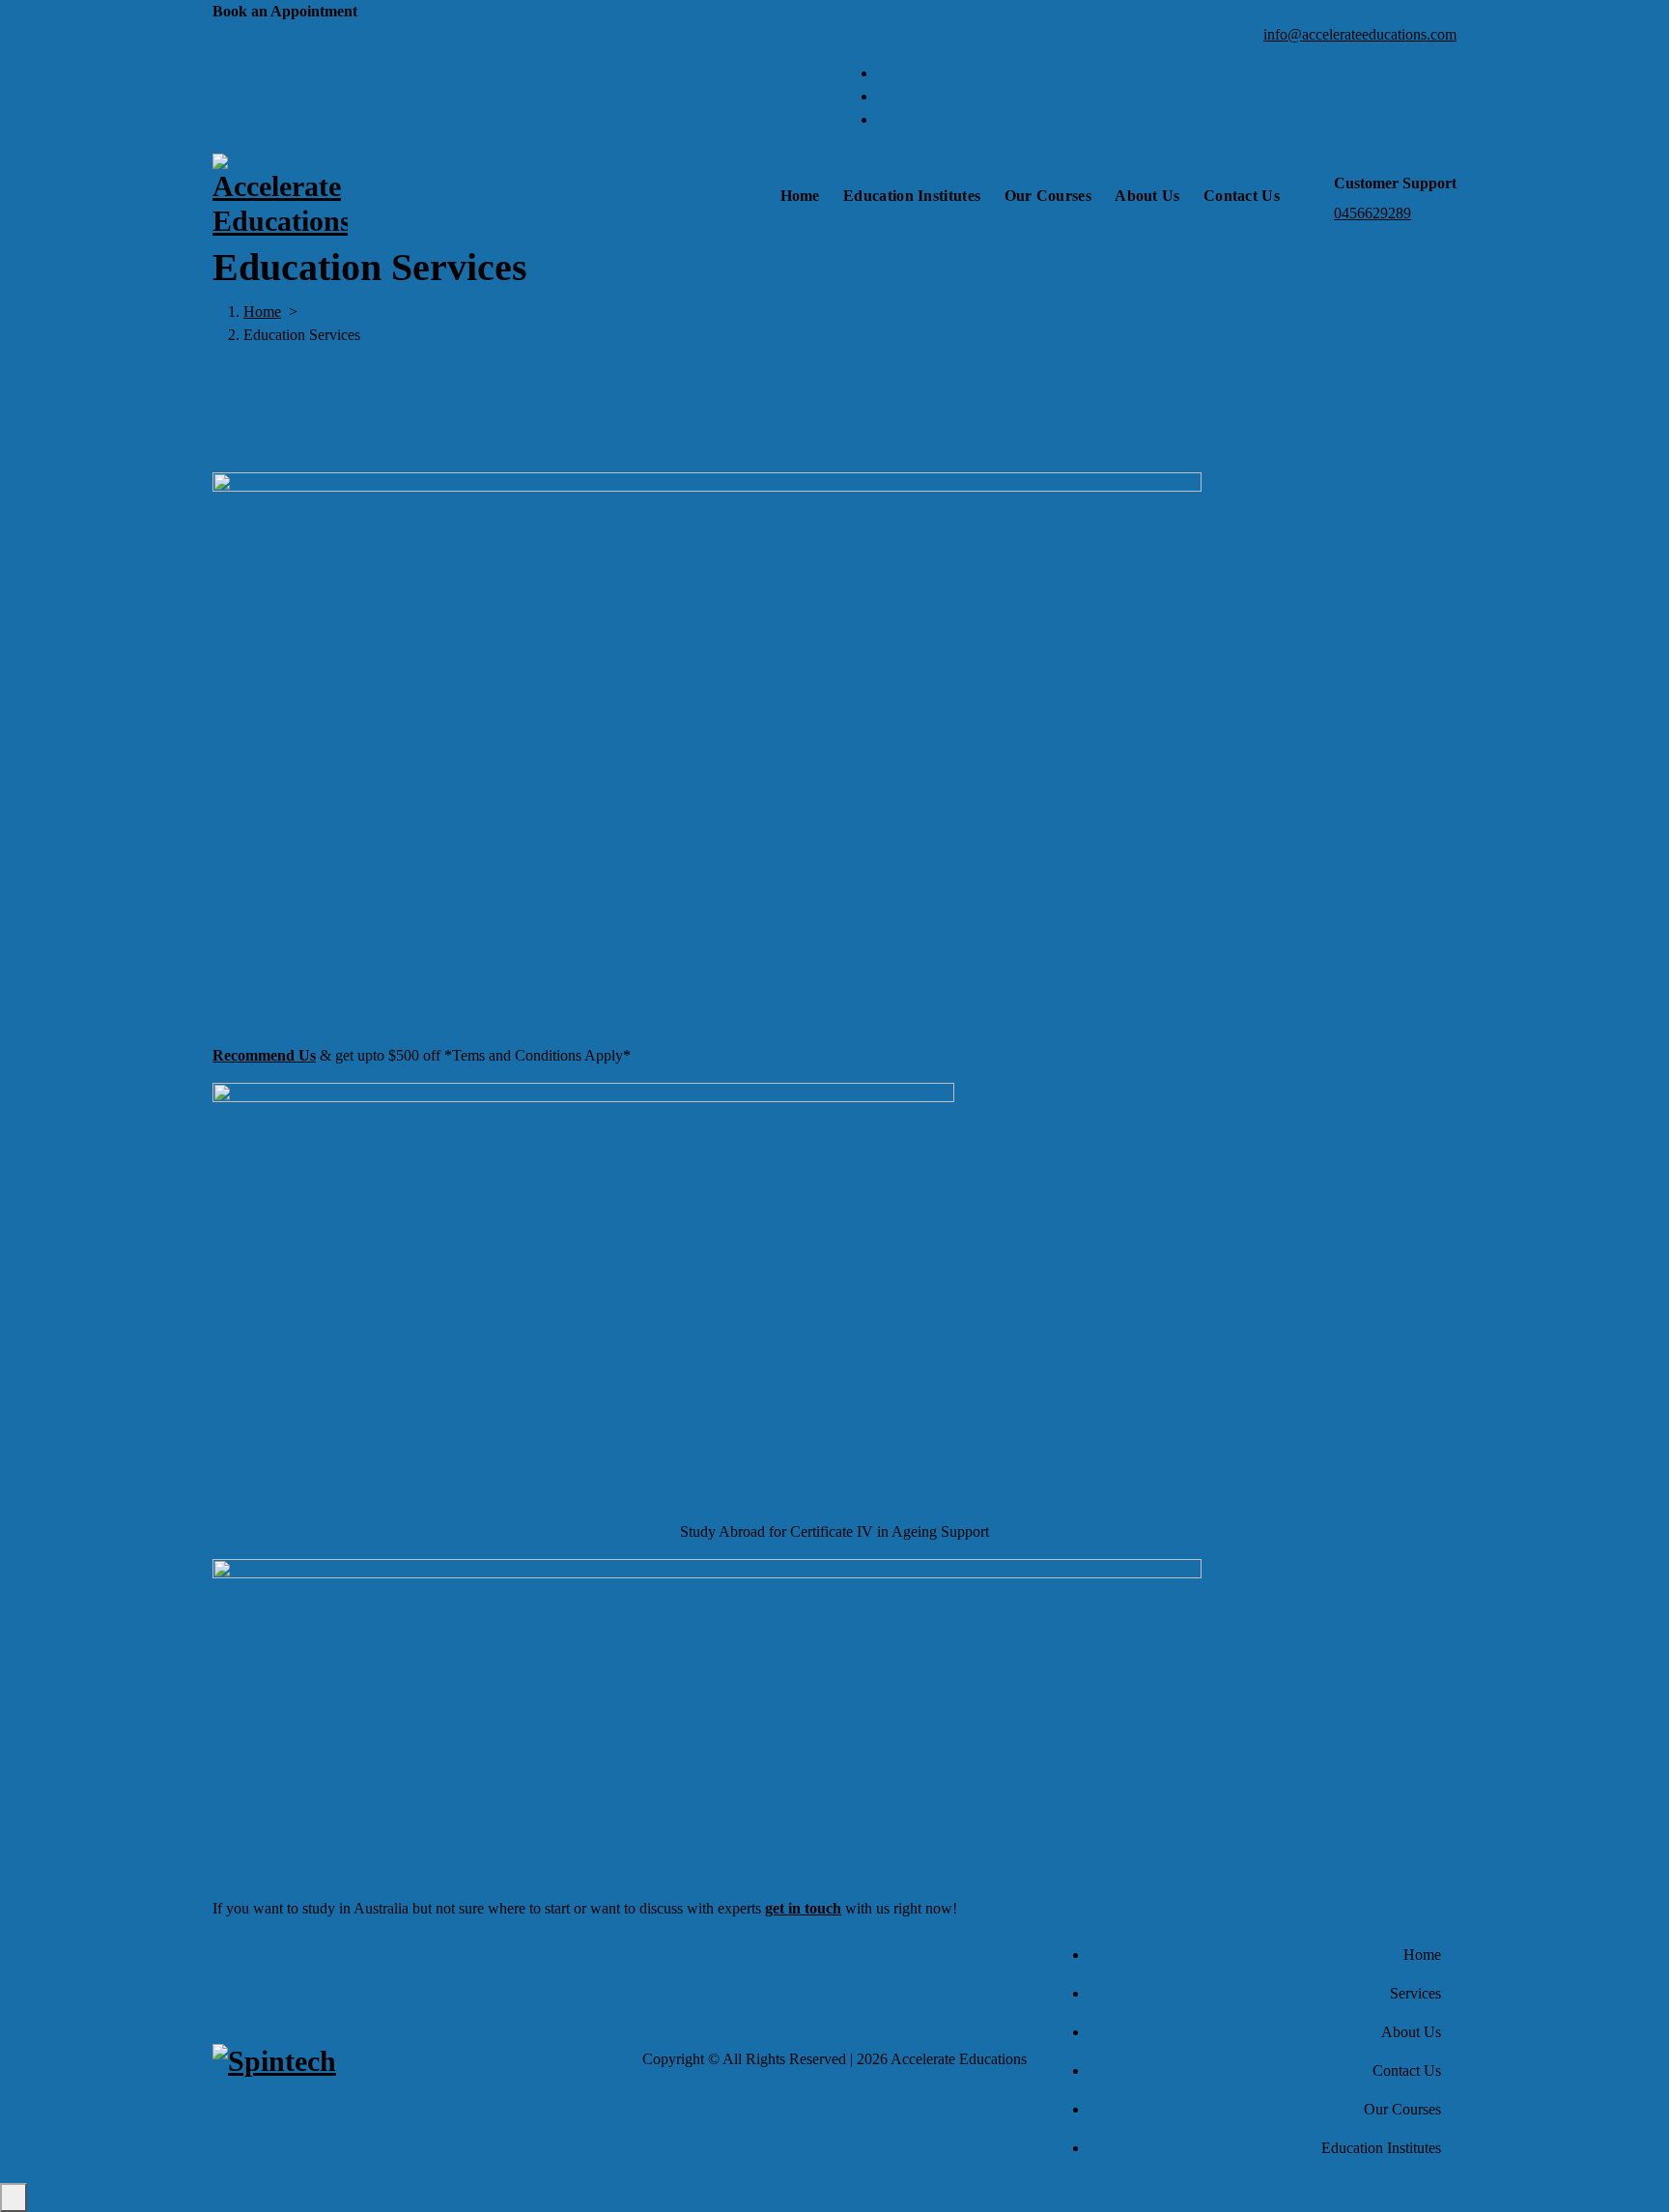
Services (1415, 1993)
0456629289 (1372, 213)
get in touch (803, 1908)
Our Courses (1048, 196)
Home (800, 196)
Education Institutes (912, 196)
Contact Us (1242, 196)
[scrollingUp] (14, 2198)
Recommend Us (264, 1055)
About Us (1147, 196)
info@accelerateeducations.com (1360, 34)
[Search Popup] (1313, 196)
